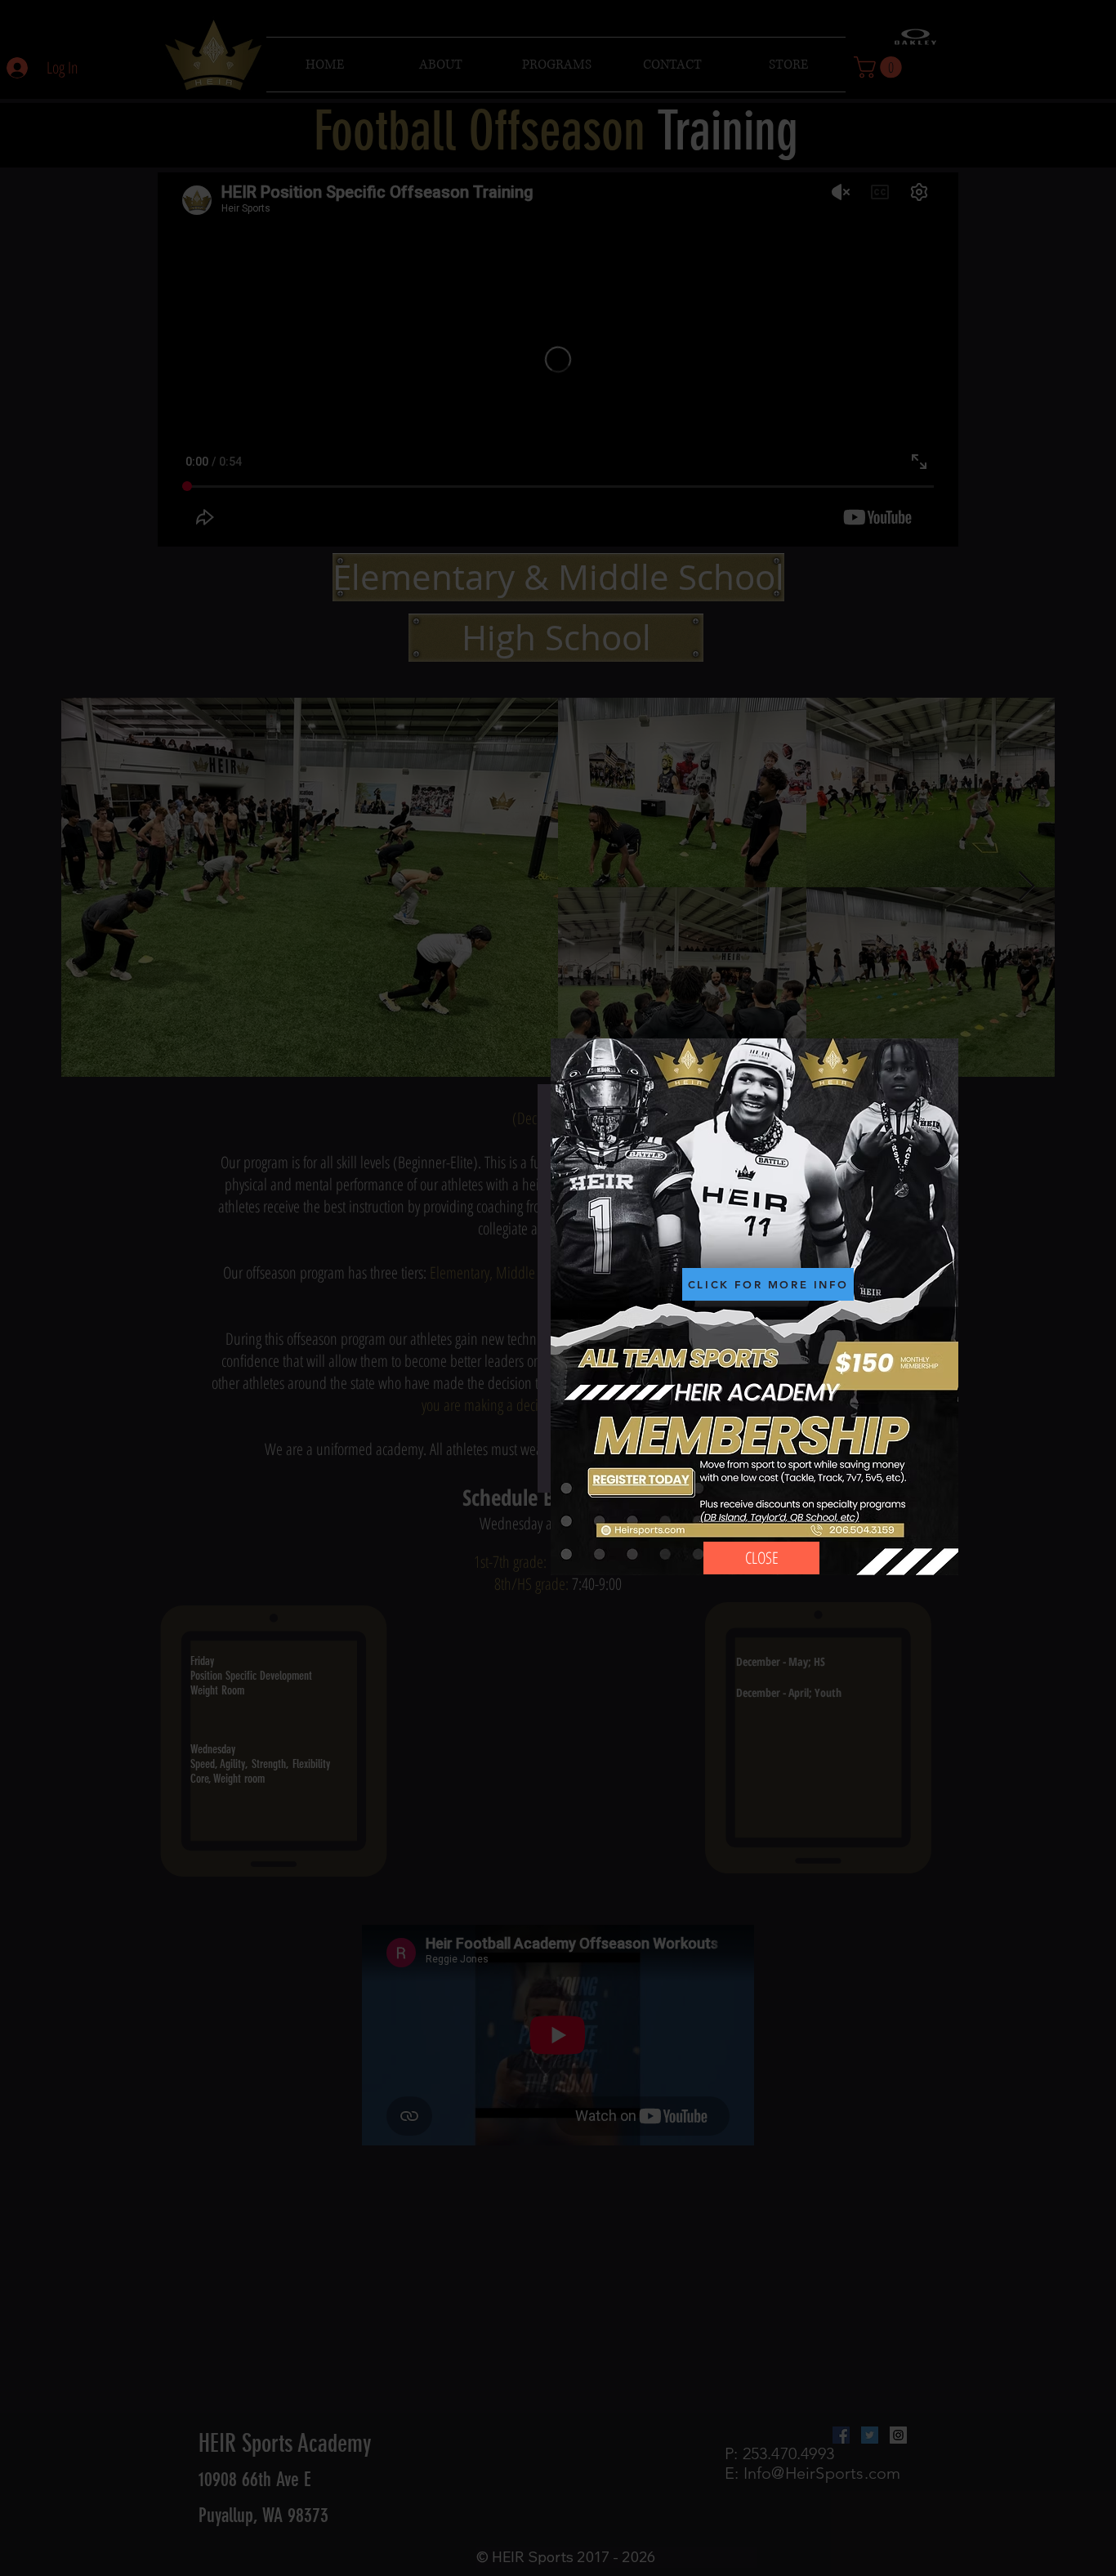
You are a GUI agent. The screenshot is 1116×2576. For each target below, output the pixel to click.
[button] (761, 1558)
